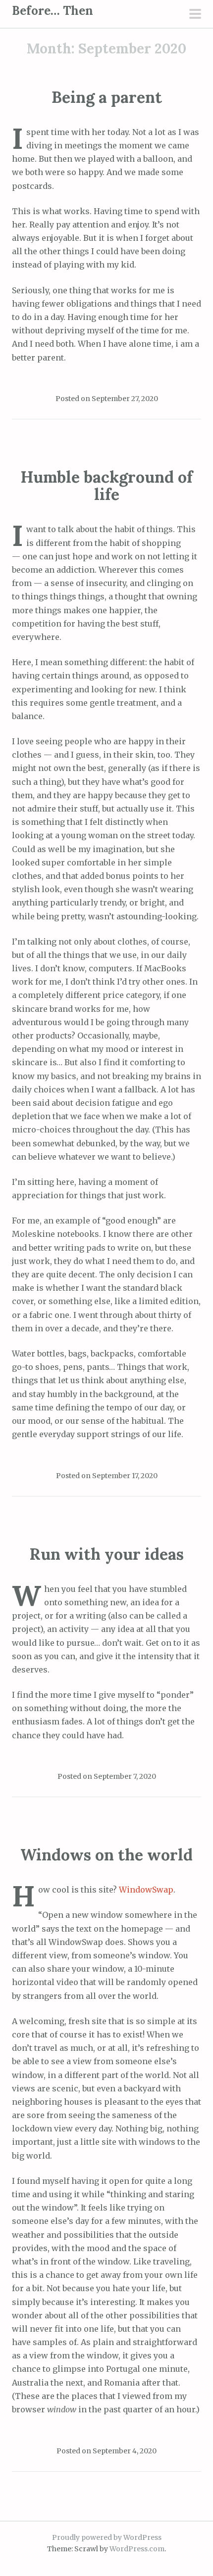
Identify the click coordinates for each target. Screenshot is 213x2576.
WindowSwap (146, 1890)
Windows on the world (106, 1855)
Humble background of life (106, 486)
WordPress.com (137, 2549)
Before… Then (53, 11)
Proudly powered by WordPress (107, 2537)
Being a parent (107, 97)
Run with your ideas (106, 1554)
